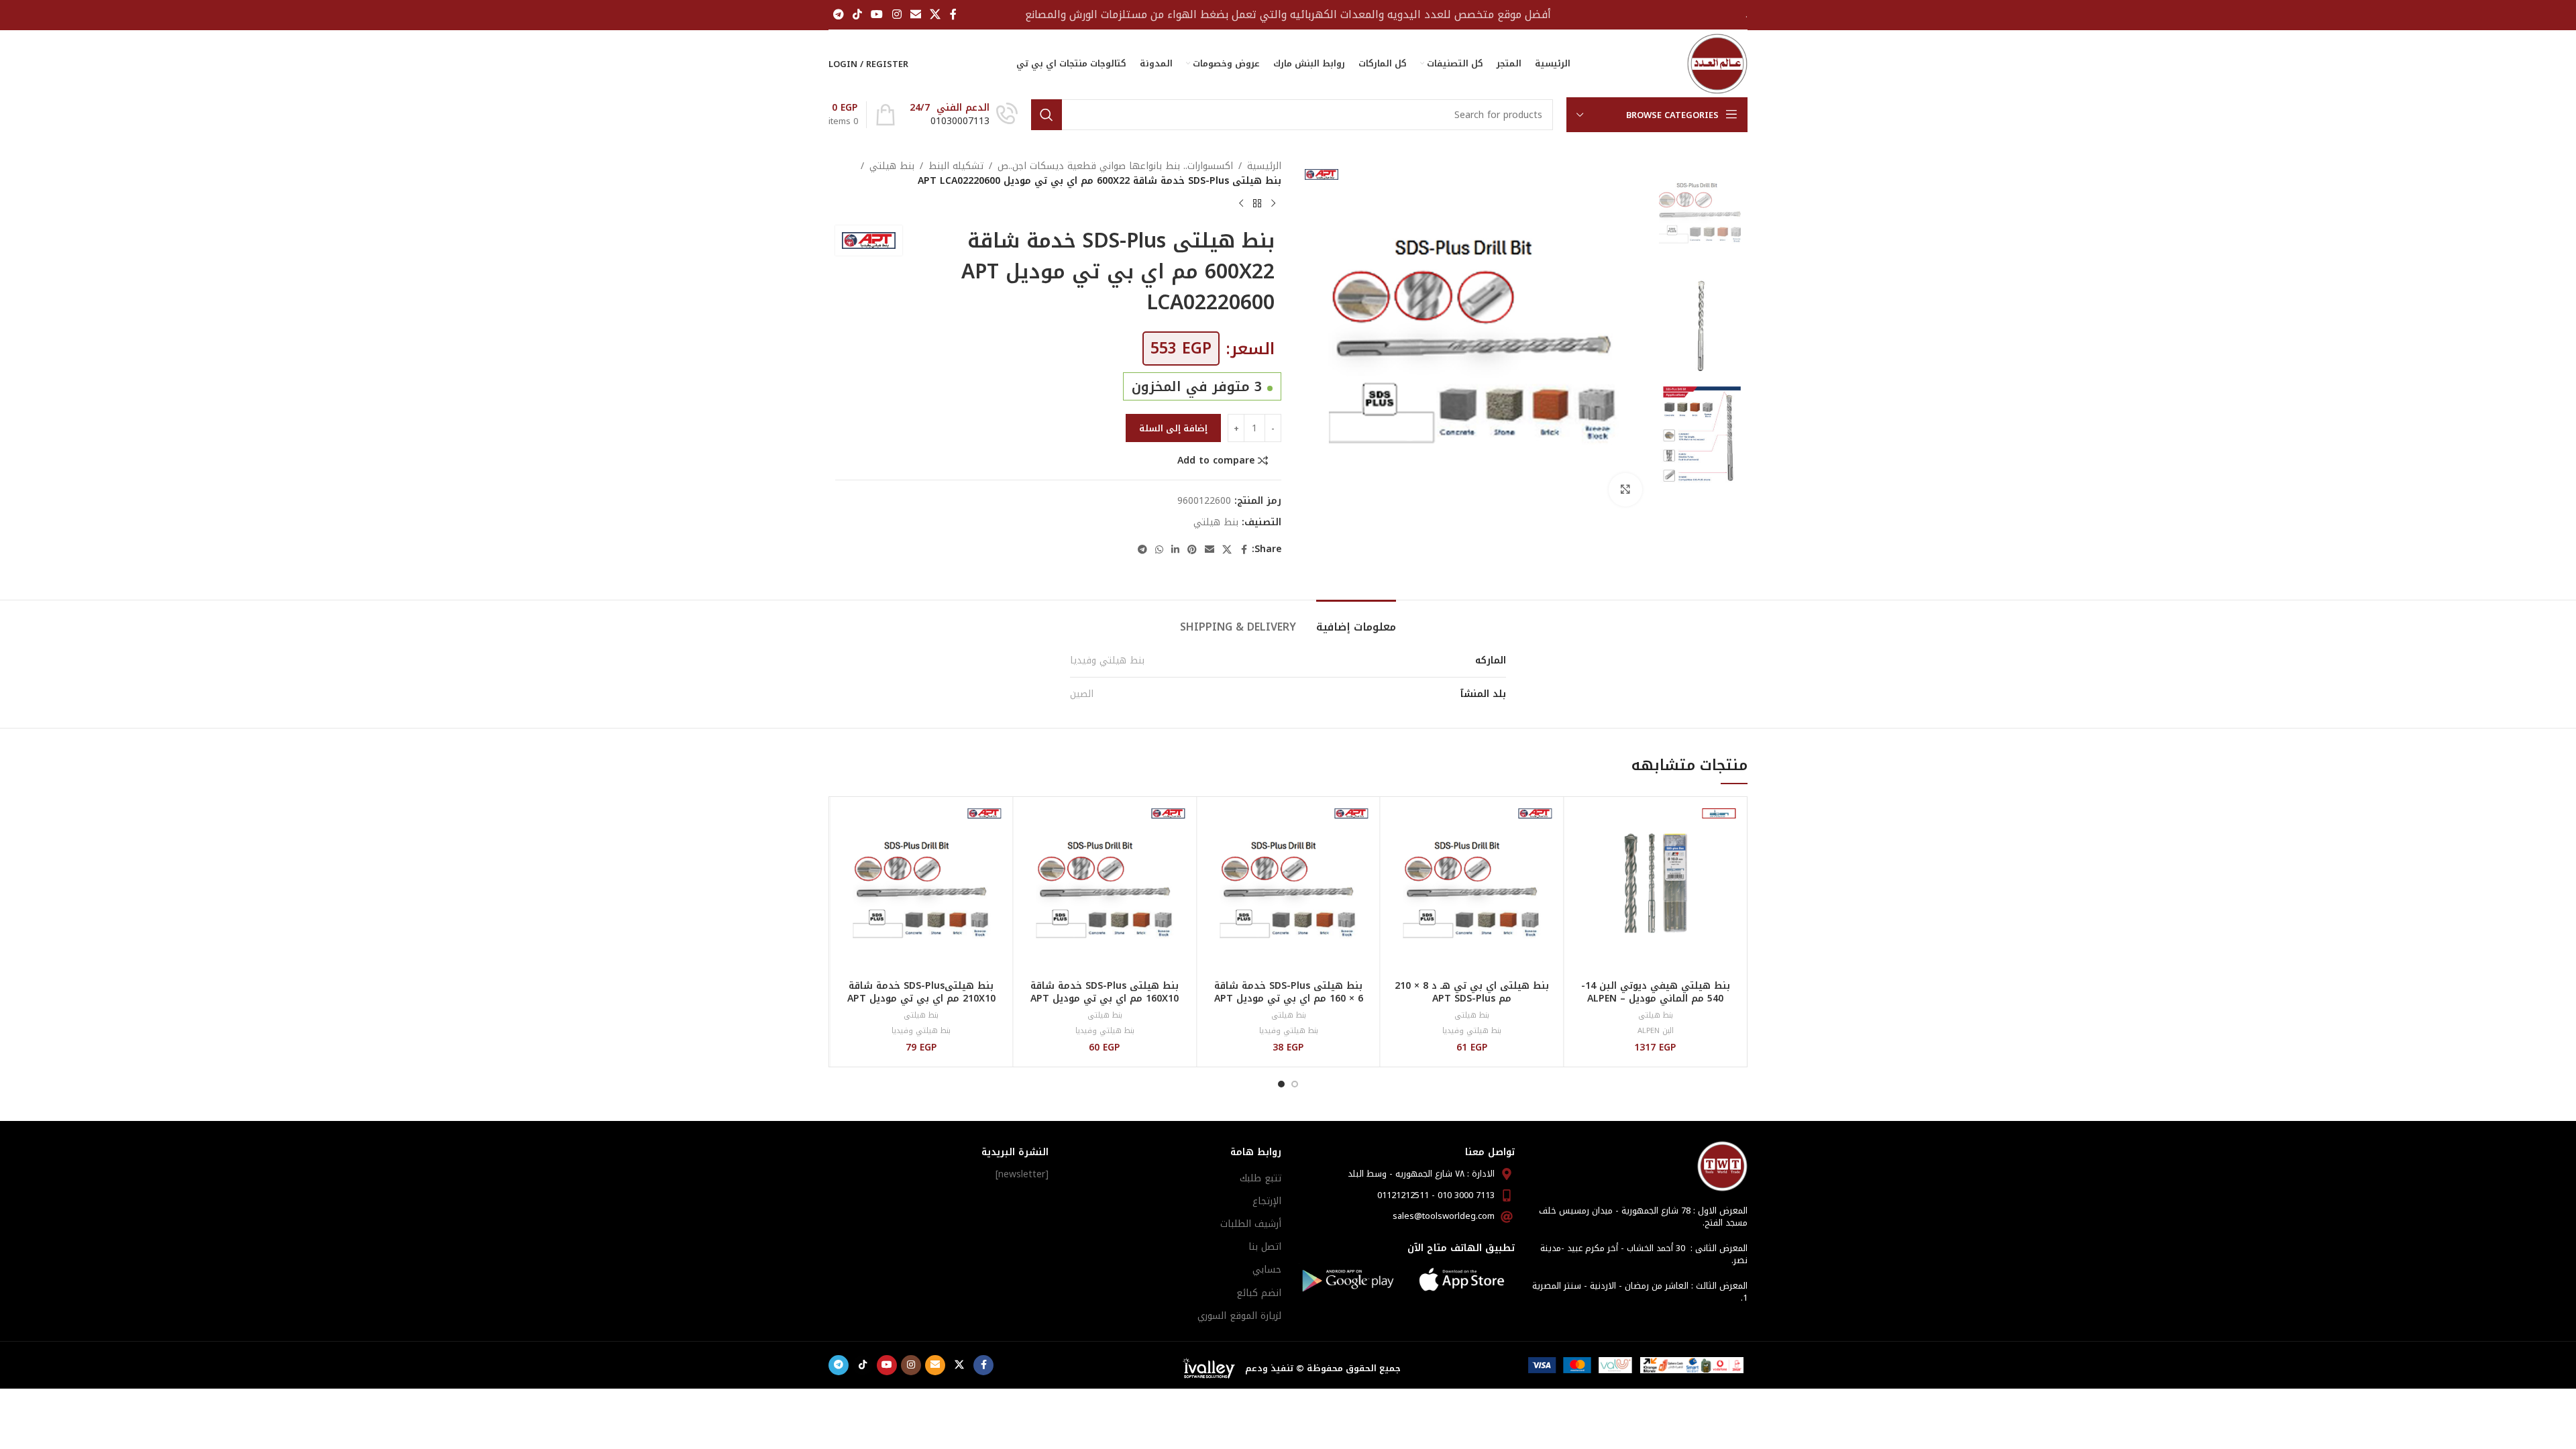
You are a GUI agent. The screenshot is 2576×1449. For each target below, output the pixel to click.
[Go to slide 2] (1281, 1084)
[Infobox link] (964, 115)
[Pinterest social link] (1192, 550)
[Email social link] (915, 14)
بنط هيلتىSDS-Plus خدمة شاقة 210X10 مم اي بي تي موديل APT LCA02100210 (921, 999)
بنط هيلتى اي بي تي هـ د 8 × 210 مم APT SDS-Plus (1472, 992)
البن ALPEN (1656, 1031)
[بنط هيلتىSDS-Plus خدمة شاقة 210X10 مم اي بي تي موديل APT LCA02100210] (921, 889)
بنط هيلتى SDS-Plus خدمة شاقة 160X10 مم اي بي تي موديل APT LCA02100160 (1105, 999)
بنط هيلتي (892, 166)
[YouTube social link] (877, 14)
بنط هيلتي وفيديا (1107, 660)
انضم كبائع (1259, 1293)
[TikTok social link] (857, 14)
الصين (1082, 694)
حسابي (1267, 1270)
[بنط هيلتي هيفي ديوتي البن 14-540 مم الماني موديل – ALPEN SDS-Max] (1655, 889)
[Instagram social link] (897, 14)
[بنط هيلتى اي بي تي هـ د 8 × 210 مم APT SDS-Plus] (1472, 889)
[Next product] (1241, 204)
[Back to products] (1257, 204)
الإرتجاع (1267, 1201)
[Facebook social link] (953, 14)
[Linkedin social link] (1175, 550)
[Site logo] (1717, 63)
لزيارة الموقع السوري (1239, 1316)
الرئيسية (1264, 166)
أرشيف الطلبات (1251, 1224)
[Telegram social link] (838, 14)
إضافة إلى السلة (1173, 428)
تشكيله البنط (956, 166)
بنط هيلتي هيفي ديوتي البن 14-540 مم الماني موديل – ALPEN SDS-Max (1656, 999)
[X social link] (935, 14)
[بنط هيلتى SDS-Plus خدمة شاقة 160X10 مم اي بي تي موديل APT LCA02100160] (1105, 889)
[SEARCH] (1046, 115)
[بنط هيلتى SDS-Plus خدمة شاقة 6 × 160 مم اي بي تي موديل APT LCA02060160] (1288, 889)
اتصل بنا (1265, 1247)
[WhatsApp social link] (1159, 550)
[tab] (1356, 620)
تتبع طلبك (1260, 1178)
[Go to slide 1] (1295, 1084)
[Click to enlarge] (1625, 490)
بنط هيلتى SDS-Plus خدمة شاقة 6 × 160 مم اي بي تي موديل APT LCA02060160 (1289, 999)
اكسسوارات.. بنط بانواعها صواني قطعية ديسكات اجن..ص (1115, 166)
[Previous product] (1273, 204)
